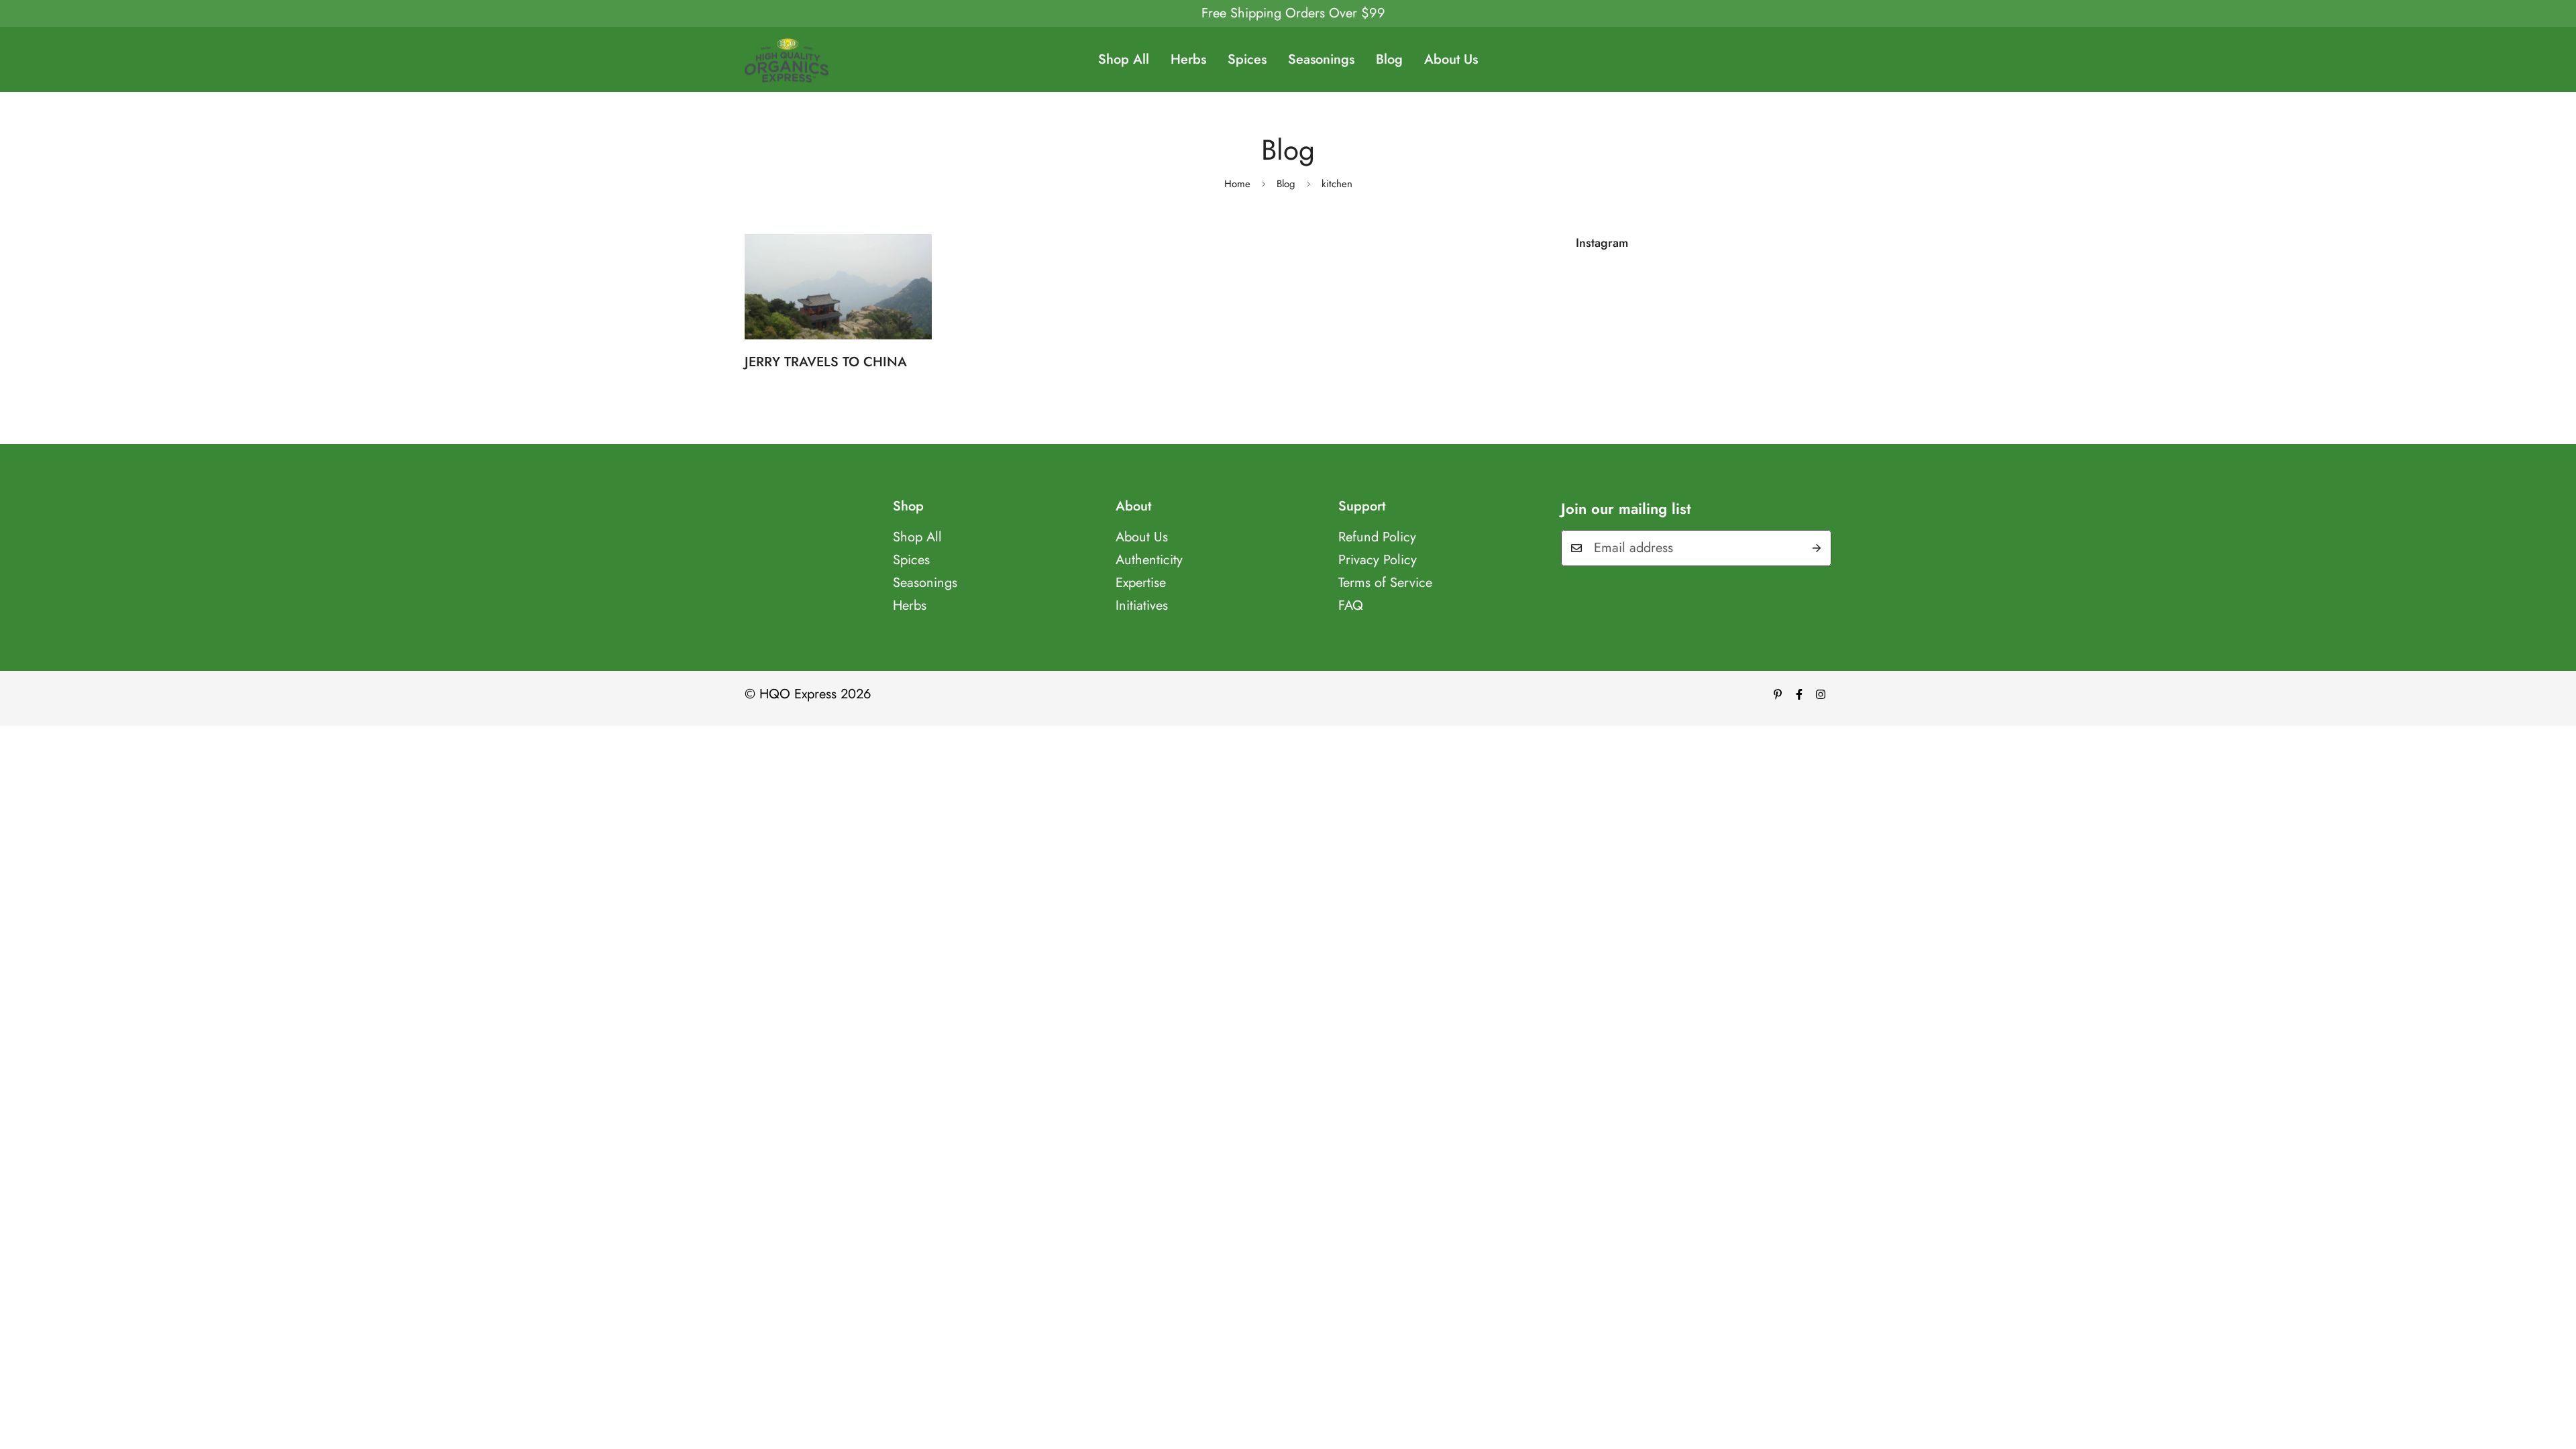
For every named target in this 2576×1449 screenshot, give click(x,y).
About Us (1451, 59)
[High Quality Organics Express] (787, 59)
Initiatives (1142, 605)
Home (1237, 184)
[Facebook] (1799, 694)
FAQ (1351, 605)
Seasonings (1321, 59)
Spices (1247, 59)
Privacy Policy (1378, 560)
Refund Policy (1377, 537)
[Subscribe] (1817, 548)
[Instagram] (1821, 694)
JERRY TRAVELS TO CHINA (826, 362)
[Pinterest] (1778, 694)
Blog (1389, 59)
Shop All (1124, 59)
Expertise (1141, 583)
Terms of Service (1385, 583)
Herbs (1188, 59)
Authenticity (1149, 560)
